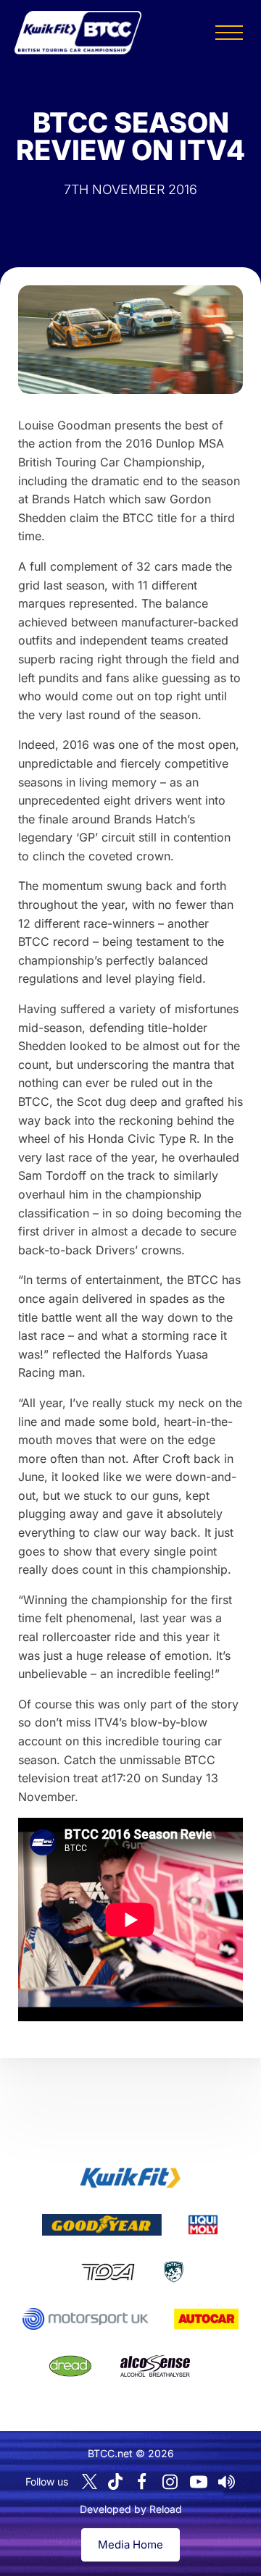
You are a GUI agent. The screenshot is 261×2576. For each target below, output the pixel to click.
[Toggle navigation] (229, 33)
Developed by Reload (131, 2509)
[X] (90, 2481)
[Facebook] (142, 2482)
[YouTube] (199, 2482)
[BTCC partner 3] (203, 2225)
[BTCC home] (78, 33)
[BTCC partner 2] (102, 2225)
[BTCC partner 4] (108, 2272)
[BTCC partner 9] (155, 2366)
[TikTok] (115, 2481)
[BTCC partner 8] (70, 2366)
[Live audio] (227, 2482)
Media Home (130, 2544)
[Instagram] (170, 2482)
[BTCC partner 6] (85, 2319)
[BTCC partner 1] (130, 2178)
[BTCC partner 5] (174, 2272)
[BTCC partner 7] (206, 2319)
